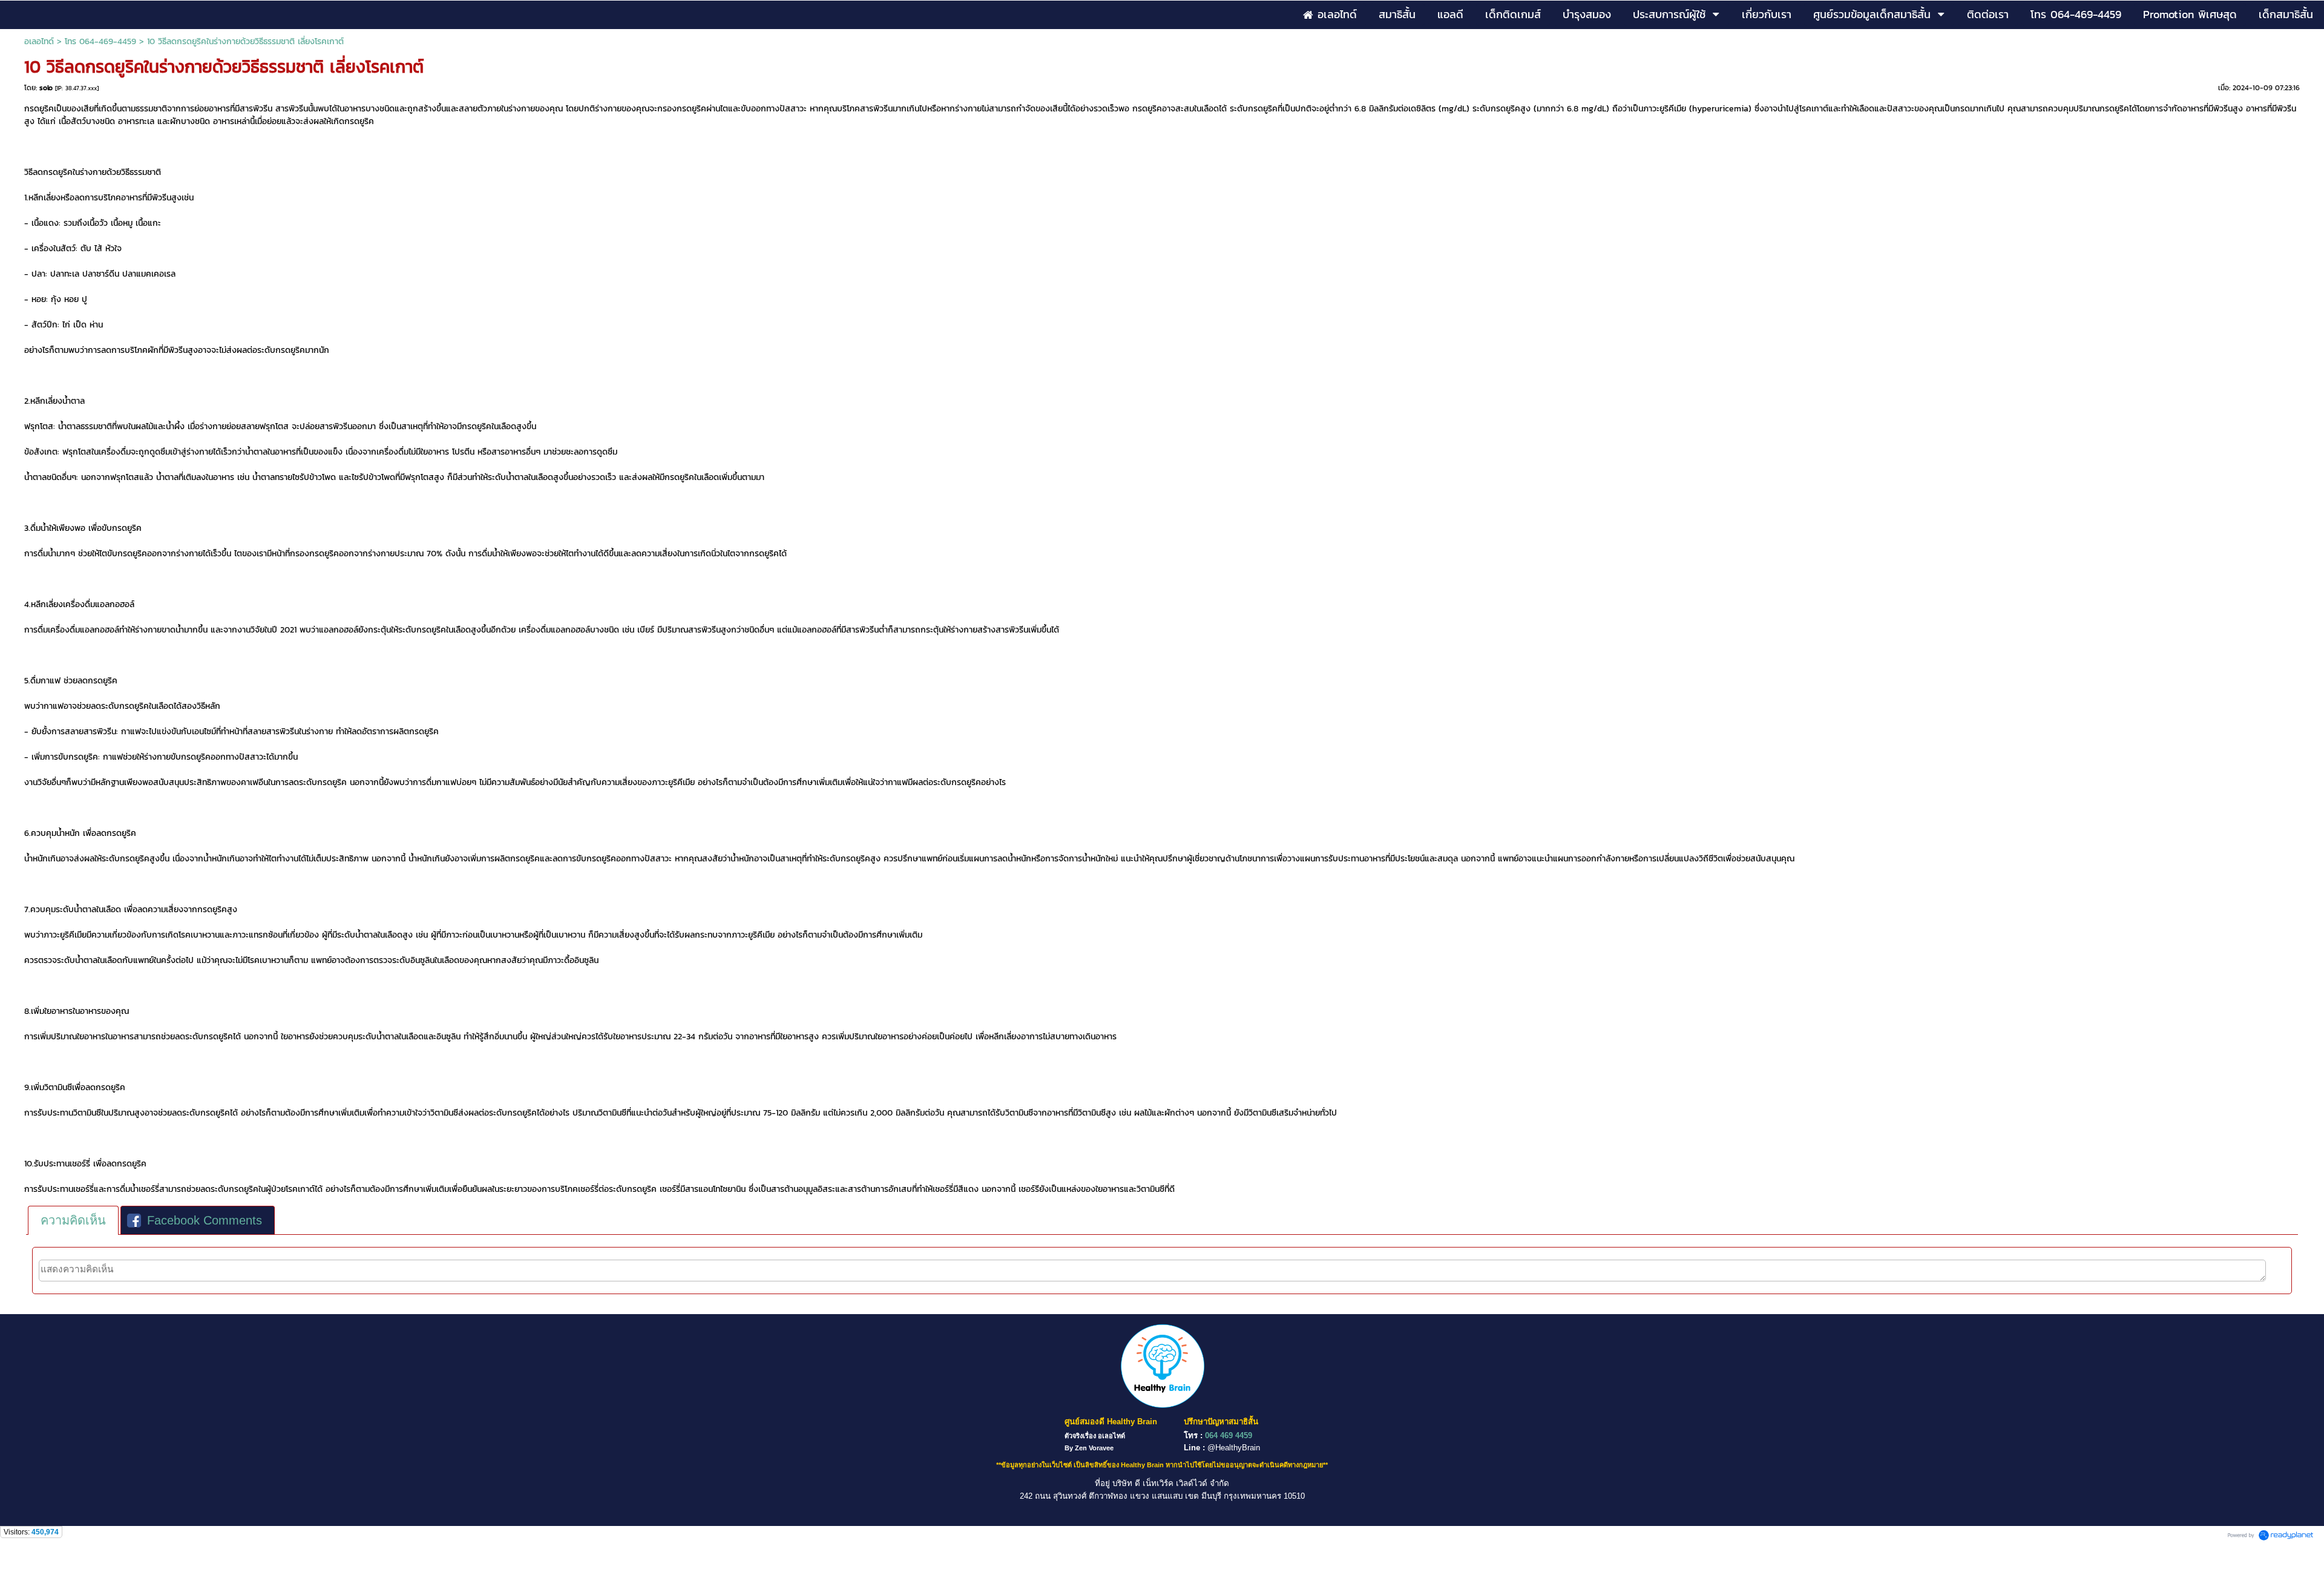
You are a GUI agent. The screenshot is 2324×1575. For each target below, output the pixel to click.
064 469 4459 (1229, 1435)
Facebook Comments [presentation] (205, 1220)
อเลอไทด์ (39, 41)
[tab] (73, 1220)
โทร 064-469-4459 (100, 41)
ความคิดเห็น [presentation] (73, 1220)
